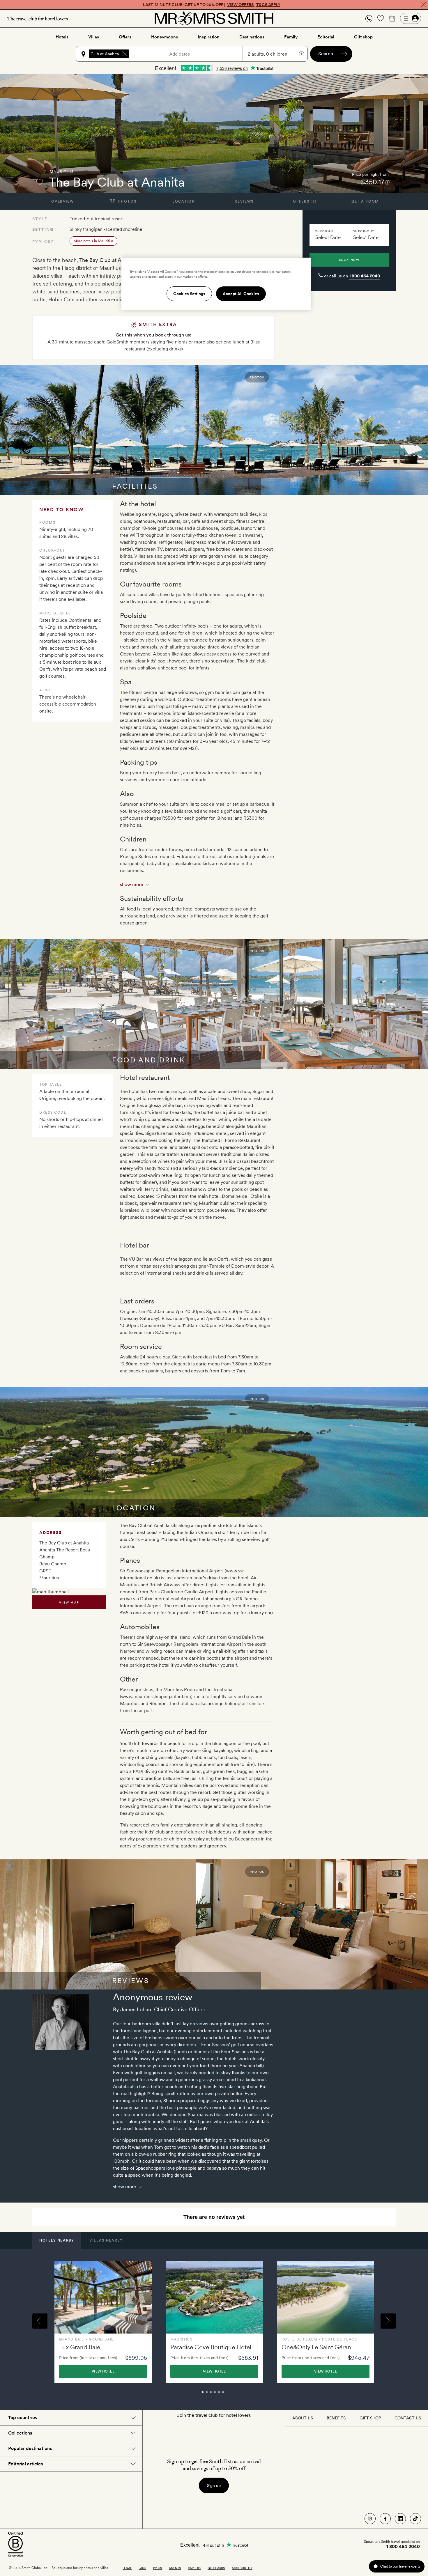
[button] (369, 18)
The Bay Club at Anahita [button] (96, 54)
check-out (364, 231)
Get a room (365, 201)
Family (291, 37)
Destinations (252, 37)
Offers (125, 37)
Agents (175, 2568)
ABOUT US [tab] (303, 2418)
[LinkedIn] (400, 2519)
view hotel (103, 2371)
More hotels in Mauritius (93, 241)
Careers (194, 2568)
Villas (94, 37)
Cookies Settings (189, 294)
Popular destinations (30, 2448)
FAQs (142, 2568)
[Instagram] (370, 2519)
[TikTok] (415, 2519)
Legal (127, 2568)
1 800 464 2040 (365, 276)
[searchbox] (149, 54)
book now (349, 260)
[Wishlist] (381, 18)
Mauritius (62, 172)
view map (69, 1602)
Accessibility (242, 2568)
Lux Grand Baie (80, 2347)
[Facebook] (385, 2519)
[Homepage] (214, 18)
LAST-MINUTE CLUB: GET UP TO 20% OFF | (212, 5)
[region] (216, 284)
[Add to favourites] (40, 182)
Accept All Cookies (241, 294)
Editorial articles (25, 2464)
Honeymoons (165, 37)
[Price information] (387, 182)
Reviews (244, 201)
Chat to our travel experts (400, 2566)
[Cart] (392, 18)
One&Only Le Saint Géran (316, 2347)
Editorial (326, 37)
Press (158, 2568)
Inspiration (209, 37)
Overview (62, 201)
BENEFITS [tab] (336, 2418)
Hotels (62, 37)
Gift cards (216, 2568)
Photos (127, 201)
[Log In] (411, 18)
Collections (20, 2433)
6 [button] (229, 2395)
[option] (103, 2322)
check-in (324, 231)
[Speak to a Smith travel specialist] (369, 18)
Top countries (23, 2418)
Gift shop (363, 37)
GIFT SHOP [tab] (370, 2418)
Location (184, 201)
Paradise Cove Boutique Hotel (211, 2347)
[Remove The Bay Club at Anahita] (125, 54)
